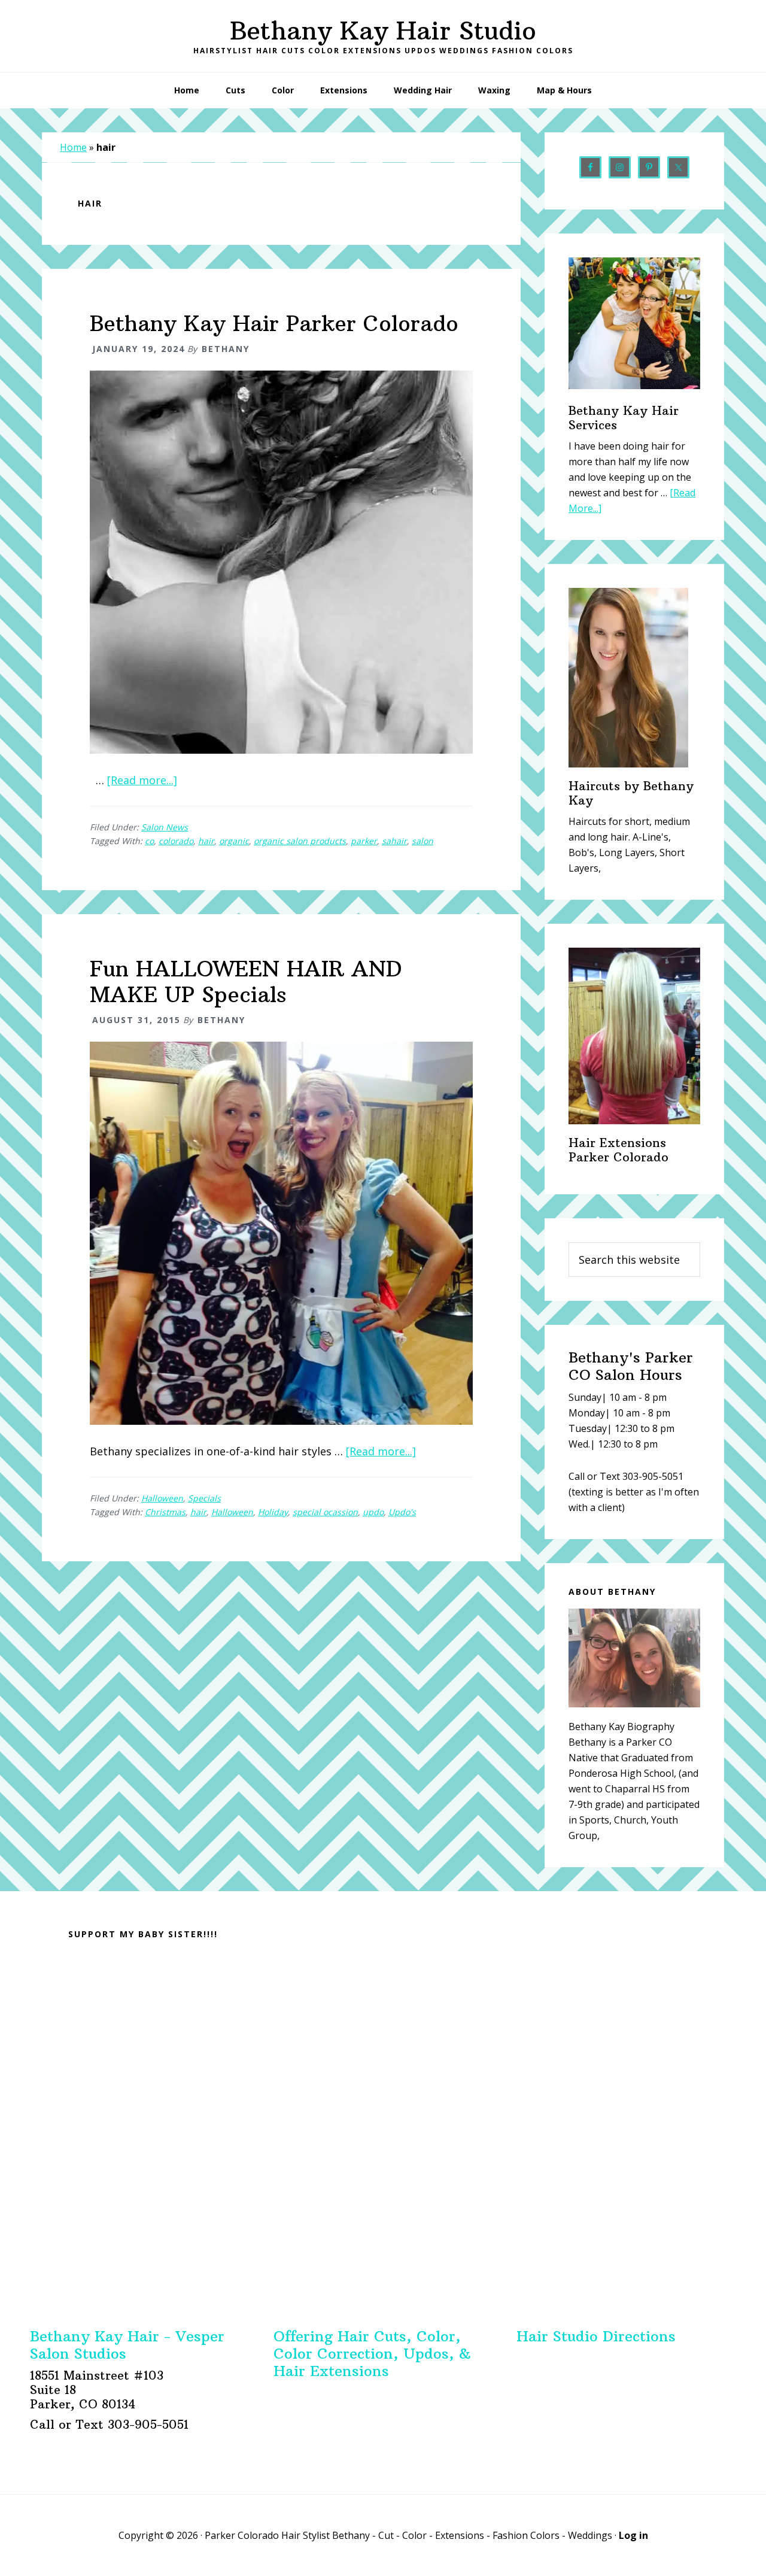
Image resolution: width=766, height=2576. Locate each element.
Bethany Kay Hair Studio (383, 31)
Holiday (273, 1512)
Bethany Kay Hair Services (624, 418)
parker (364, 841)
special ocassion (325, 1512)
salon (422, 841)
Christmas (165, 1512)
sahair (394, 841)
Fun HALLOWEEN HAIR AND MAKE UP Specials (246, 982)
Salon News (165, 827)
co (149, 841)
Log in (633, 2535)
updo (373, 1512)
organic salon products (300, 841)
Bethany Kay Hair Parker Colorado (274, 324)
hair (206, 841)
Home (73, 147)
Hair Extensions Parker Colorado (618, 1150)
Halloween (162, 1498)
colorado (176, 841)
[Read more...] (142, 780)
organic (234, 841)
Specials (204, 1498)
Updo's (402, 1512)
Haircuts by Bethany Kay (631, 793)
